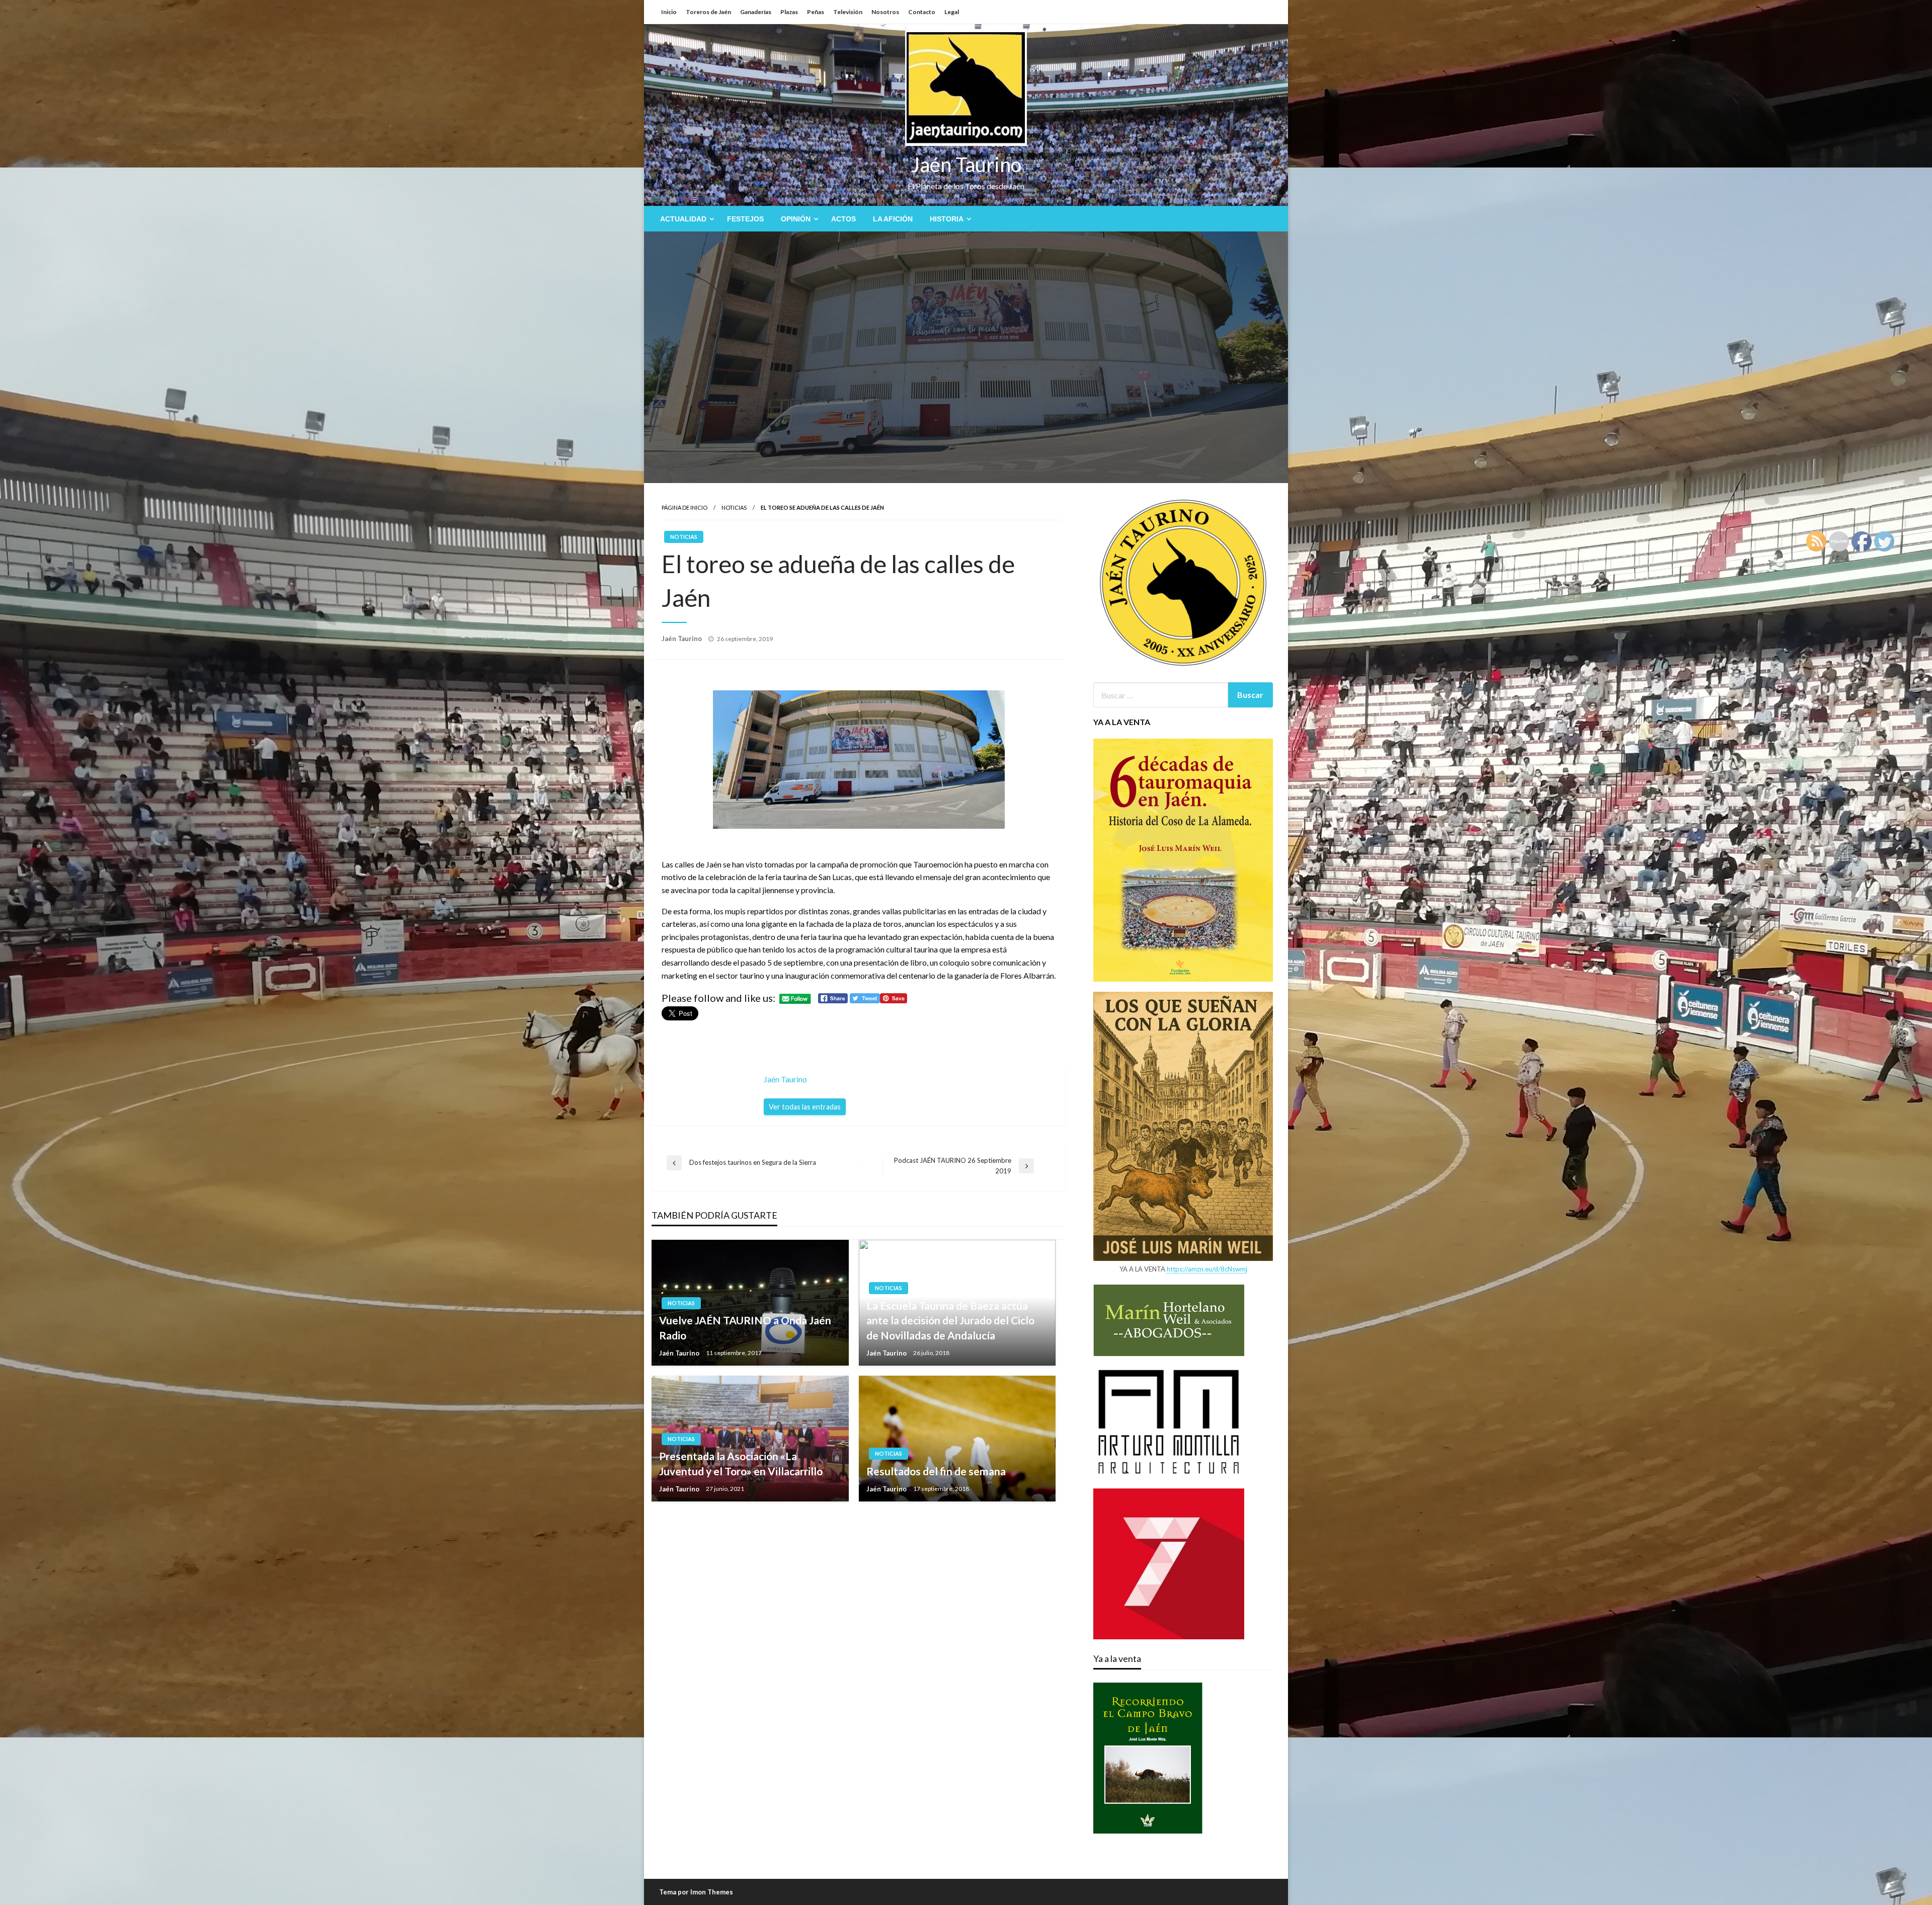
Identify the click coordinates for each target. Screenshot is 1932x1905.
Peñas (816, 12)
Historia (947, 219)
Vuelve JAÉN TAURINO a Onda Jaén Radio (745, 1327)
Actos (843, 219)
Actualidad (683, 219)
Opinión (796, 219)
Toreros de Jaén (708, 12)
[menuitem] (685, 219)
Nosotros (885, 12)
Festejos (745, 219)
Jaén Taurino (966, 165)
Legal (952, 12)
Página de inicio (685, 507)
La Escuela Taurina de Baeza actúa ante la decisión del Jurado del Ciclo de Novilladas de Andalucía (950, 1320)
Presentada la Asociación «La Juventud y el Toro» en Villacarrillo (741, 1463)
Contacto (922, 12)
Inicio (669, 12)
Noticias (734, 507)
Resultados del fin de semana (936, 1471)
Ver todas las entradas (805, 1107)
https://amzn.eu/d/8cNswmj (1207, 1269)
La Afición (893, 219)
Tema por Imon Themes (696, 1892)
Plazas (789, 12)
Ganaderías (756, 12)
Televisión (848, 12)
